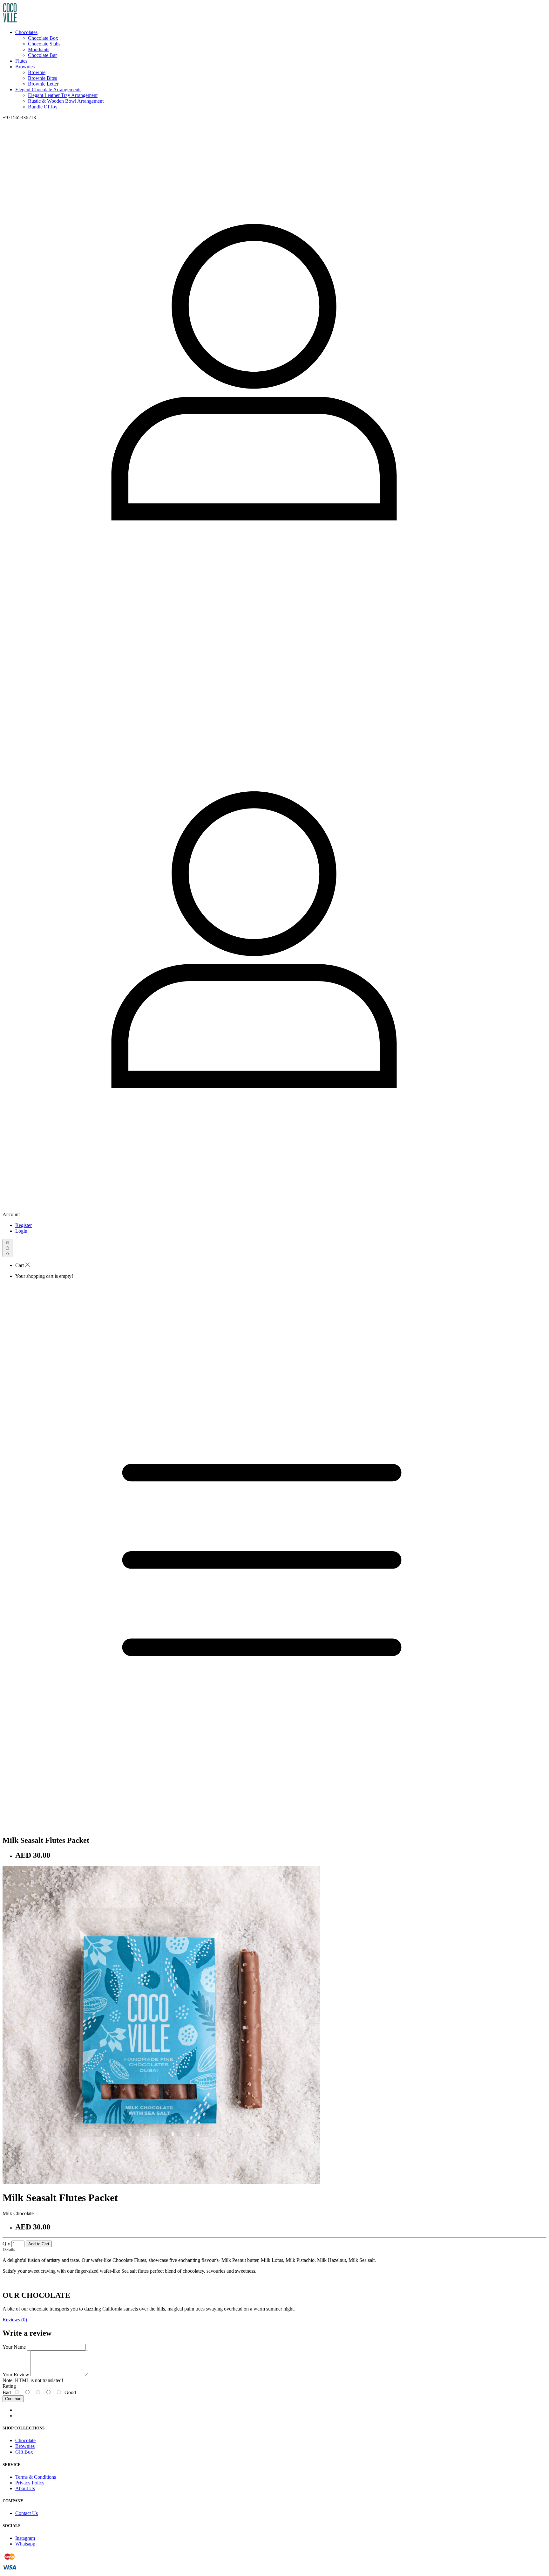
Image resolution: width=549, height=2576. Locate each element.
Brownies (25, 67)
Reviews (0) (15, 2320)
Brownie (37, 72)
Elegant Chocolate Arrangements (48, 90)
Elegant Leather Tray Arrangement (63, 95)
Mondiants (39, 49)
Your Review (16, 2375)
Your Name (14, 2347)
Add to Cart (39, 2244)
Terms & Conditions (36, 2477)
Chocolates (26, 32)
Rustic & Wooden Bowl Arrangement (66, 101)
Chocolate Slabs (44, 44)
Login (21, 1231)
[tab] (274, 2320)
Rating (9, 2386)
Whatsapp (25, 2544)
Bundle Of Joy (43, 107)
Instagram (25, 2538)
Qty (6, 2244)
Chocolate (25, 2440)
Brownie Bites (42, 78)
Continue (13, 2399)
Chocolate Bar (42, 55)
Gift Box (24, 2452)
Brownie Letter (43, 84)
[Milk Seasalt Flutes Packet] (161, 2182)
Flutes (21, 61)
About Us (25, 2488)
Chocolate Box (43, 38)
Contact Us (27, 2513)
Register (24, 1225)
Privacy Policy (30, 2483)
